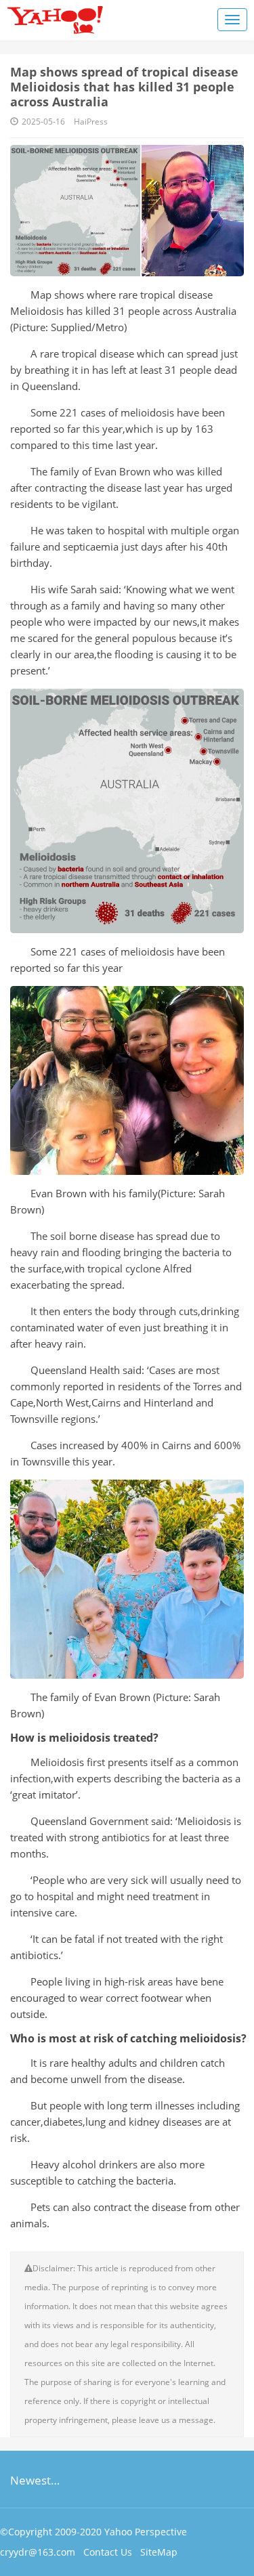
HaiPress (91, 122)
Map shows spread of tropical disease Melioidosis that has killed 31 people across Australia (124, 87)
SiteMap (159, 2552)
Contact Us (108, 2552)
